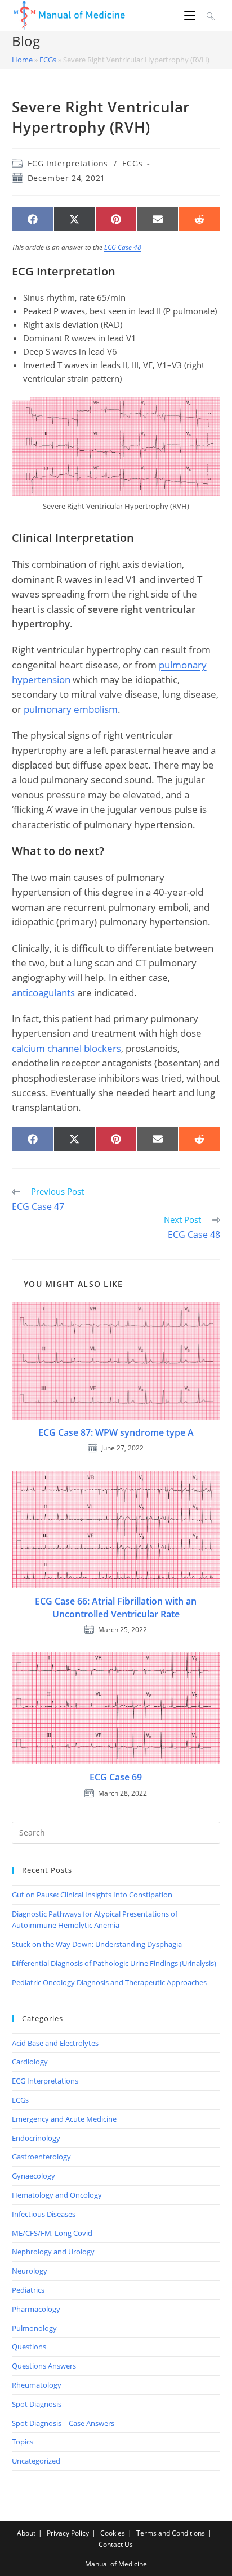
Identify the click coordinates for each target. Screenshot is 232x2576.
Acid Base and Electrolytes (55, 2043)
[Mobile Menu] (191, 15)
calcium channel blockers (66, 1048)
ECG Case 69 (116, 1777)
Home (22, 60)
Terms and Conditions (171, 2533)
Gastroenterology (41, 2157)
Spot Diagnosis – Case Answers (63, 2423)
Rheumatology (37, 2385)
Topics (23, 2442)
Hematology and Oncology (57, 2195)
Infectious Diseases (44, 2214)
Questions (29, 2347)
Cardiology (30, 2062)
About (26, 2533)
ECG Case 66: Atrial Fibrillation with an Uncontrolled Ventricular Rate (116, 1607)
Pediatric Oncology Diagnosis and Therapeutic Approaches (109, 1982)
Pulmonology (34, 2328)
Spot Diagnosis (37, 2404)
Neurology (30, 2271)
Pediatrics (28, 2290)
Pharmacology (36, 2309)
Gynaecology (34, 2176)
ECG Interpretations (68, 163)
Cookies (113, 2533)
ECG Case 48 (123, 247)
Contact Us (116, 2544)
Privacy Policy (68, 2533)
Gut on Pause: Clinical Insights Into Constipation (92, 1895)
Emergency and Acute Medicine (64, 2119)
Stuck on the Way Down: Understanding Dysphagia (97, 1944)
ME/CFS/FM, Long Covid (52, 2233)
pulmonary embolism (71, 709)
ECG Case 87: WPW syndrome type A (116, 1432)
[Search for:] (209, 15)
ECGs (48, 60)
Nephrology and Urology (53, 2252)
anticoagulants (43, 993)
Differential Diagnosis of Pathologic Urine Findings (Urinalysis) (114, 1963)
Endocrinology (36, 2138)
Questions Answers (44, 2366)
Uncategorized (36, 2461)
